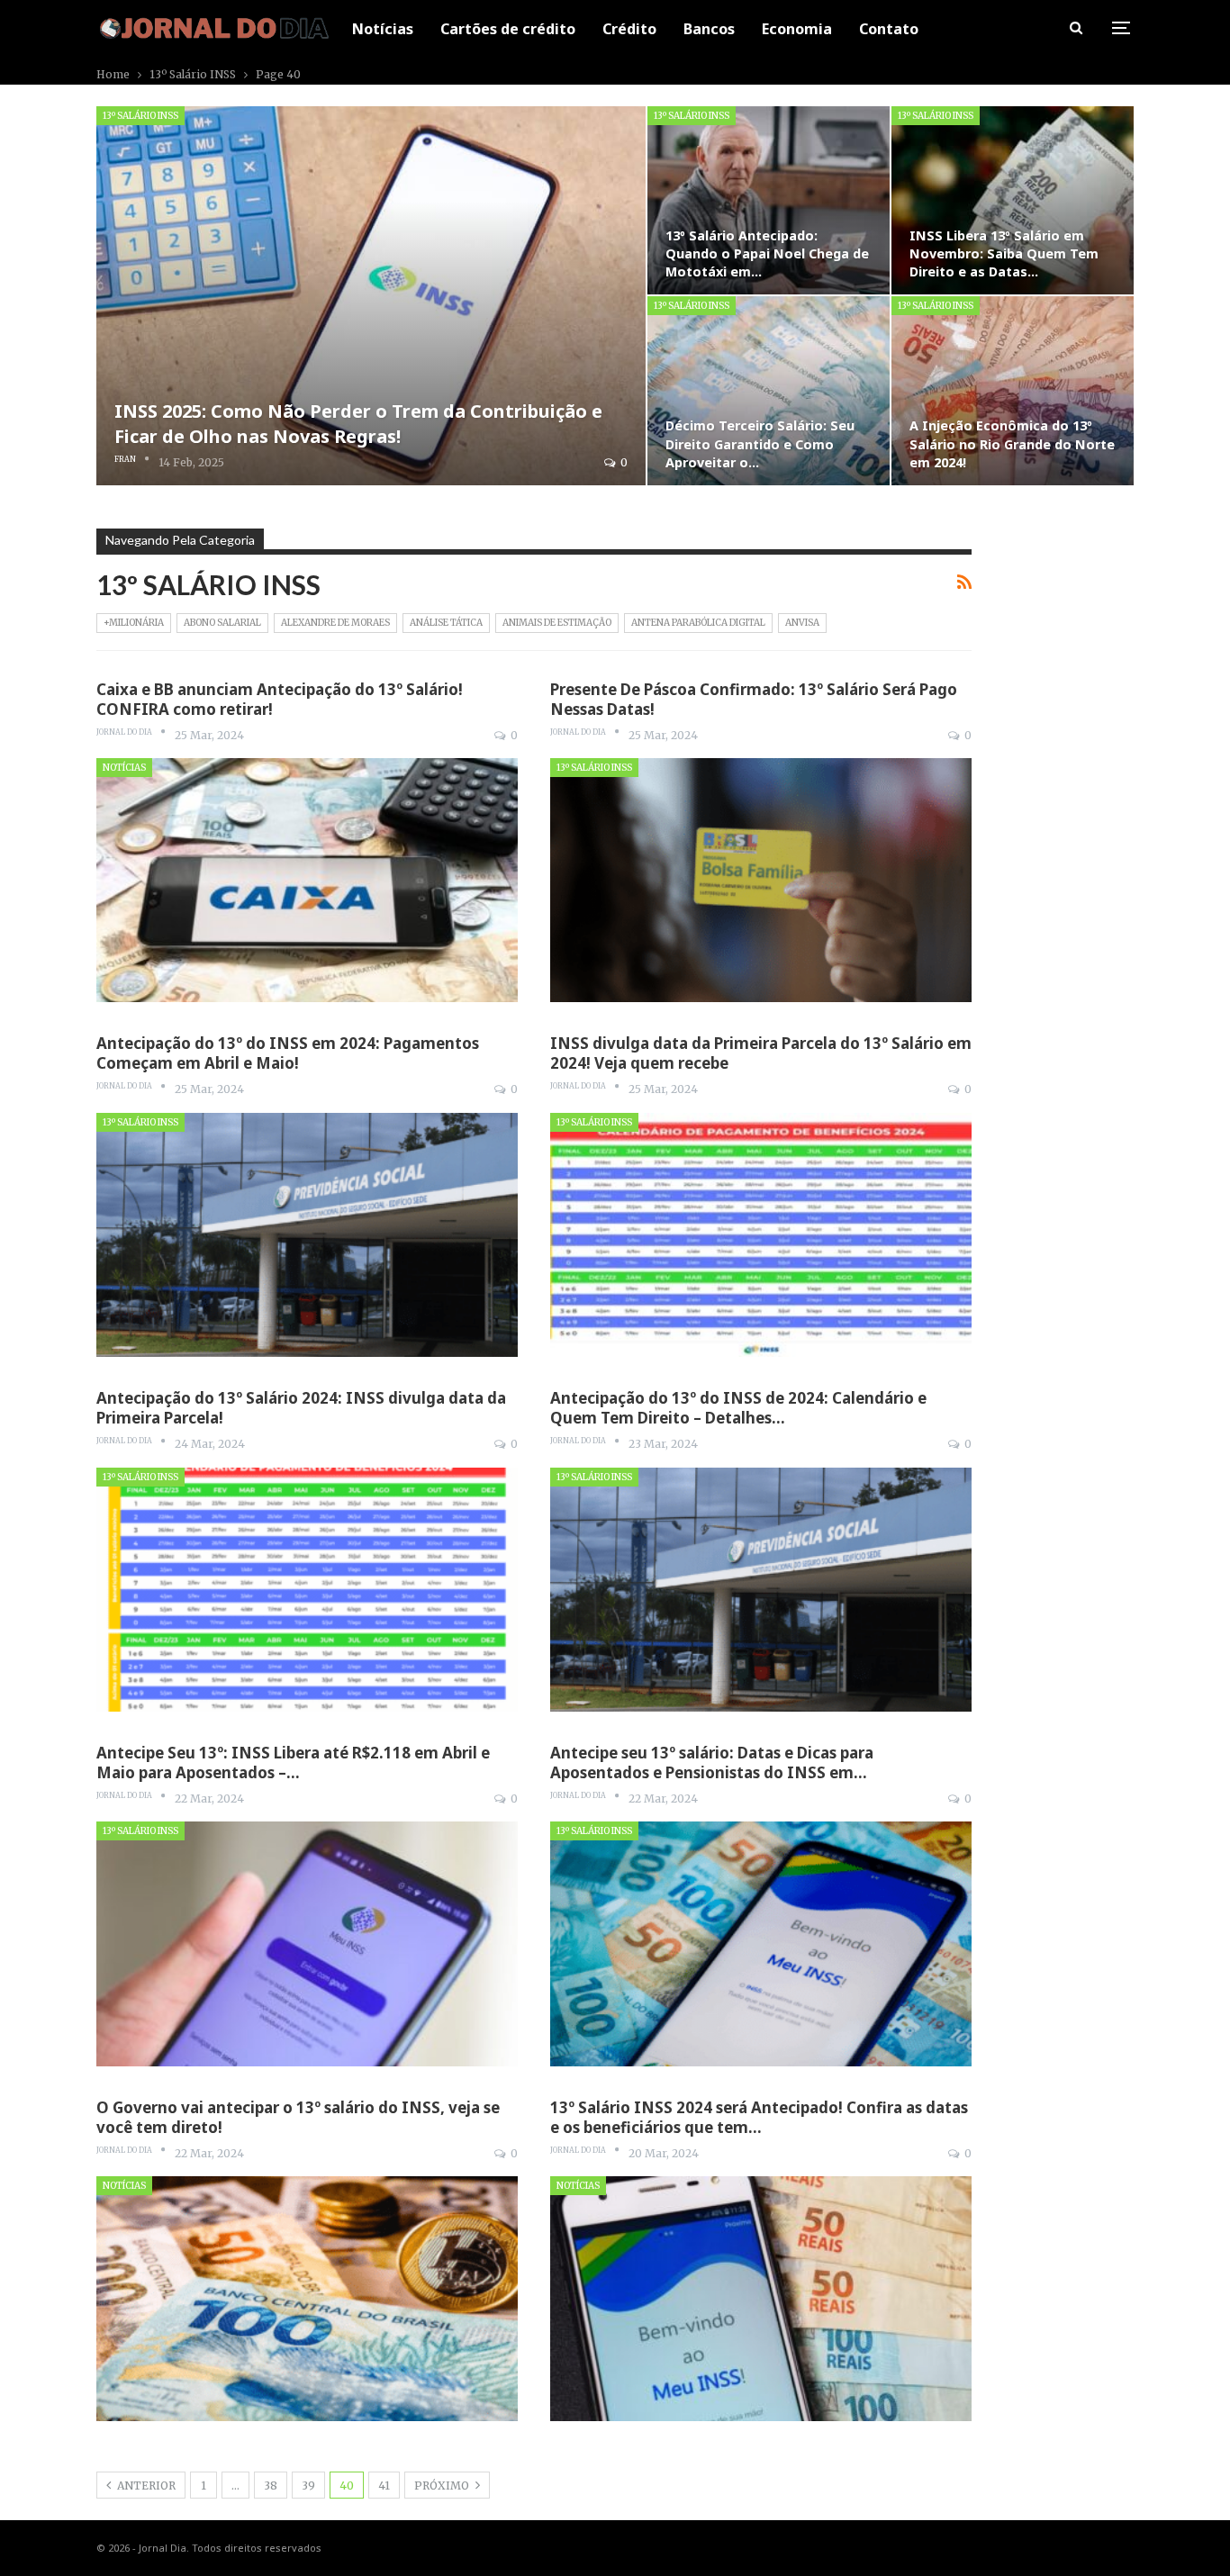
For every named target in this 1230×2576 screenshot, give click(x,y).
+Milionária (134, 623)
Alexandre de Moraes (335, 623)
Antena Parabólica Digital (698, 623)
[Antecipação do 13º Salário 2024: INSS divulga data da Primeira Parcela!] (307, 1590)
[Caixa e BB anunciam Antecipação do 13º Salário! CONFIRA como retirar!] (307, 880)
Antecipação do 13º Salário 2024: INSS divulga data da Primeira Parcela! (301, 1408)
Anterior (145, 2486)
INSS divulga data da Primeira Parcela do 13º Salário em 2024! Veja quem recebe (761, 1053)
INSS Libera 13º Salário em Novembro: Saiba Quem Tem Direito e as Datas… (1004, 253)
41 (384, 2486)
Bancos (709, 29)
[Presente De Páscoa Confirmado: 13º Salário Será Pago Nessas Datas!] (761, 880)
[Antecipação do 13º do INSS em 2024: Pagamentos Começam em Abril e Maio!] (307, 1235)
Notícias (383, 29)
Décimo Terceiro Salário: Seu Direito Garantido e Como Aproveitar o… (760, 443)
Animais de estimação (557, 623)
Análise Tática (446, 623)
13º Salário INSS (140, 116)
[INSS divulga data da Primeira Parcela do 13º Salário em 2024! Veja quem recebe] (761, 1235)
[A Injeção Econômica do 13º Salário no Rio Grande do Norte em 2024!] (1013, 390)
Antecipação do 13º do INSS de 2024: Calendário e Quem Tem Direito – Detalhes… (738, 1408)
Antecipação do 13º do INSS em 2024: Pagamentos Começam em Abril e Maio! (288, 1053)
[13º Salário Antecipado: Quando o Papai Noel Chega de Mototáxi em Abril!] (769, 200)
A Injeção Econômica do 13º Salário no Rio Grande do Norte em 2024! (1012, 443)
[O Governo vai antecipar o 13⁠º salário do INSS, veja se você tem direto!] (307, 2298)
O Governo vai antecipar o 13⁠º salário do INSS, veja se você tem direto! (298, 2117)
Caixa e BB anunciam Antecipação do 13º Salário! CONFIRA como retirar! (280, 699)
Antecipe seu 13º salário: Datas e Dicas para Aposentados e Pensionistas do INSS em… (712, 1763)
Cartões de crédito (508, 29)
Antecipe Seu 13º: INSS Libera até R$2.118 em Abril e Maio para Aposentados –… (293, 1763)
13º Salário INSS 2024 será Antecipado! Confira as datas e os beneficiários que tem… (759, 2117)
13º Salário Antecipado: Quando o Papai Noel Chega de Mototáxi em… (767, 253)
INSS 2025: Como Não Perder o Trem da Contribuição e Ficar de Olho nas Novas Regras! (358, 424)
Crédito (629, 29)
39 (308, 2486)
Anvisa (802, 623)
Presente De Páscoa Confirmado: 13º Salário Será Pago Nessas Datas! (754, 699)
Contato (889, 29)
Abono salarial (222, 623)
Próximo (443, 2486)
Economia (797, 29)
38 (271, 2486)
